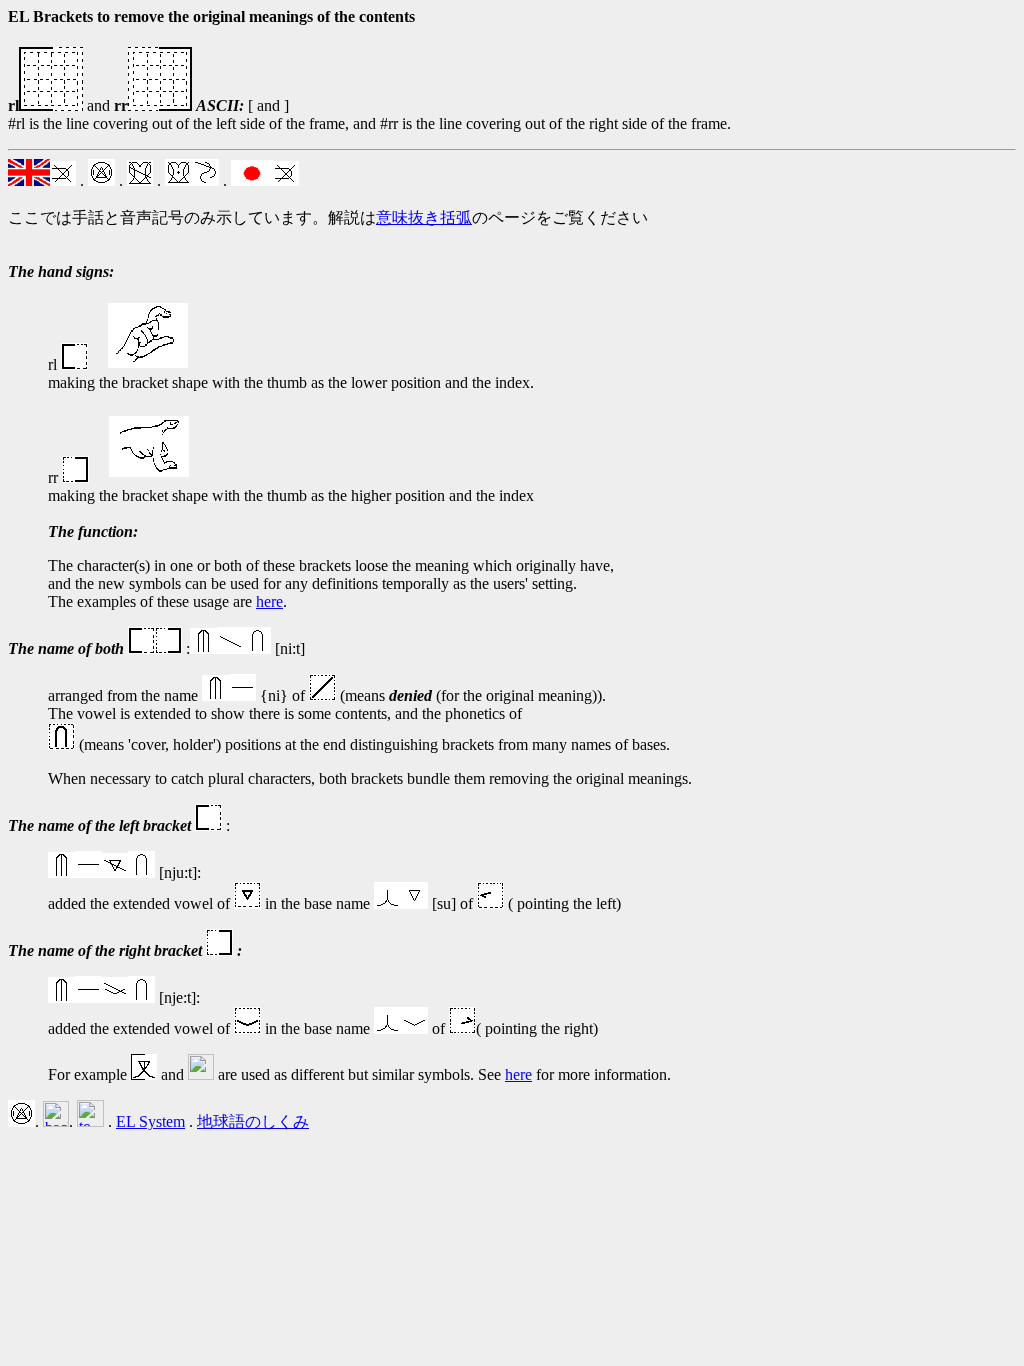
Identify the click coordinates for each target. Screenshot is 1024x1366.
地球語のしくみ (253, 1121)
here (269, 601)
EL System (150, 1121)
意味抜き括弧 (424, 217)
